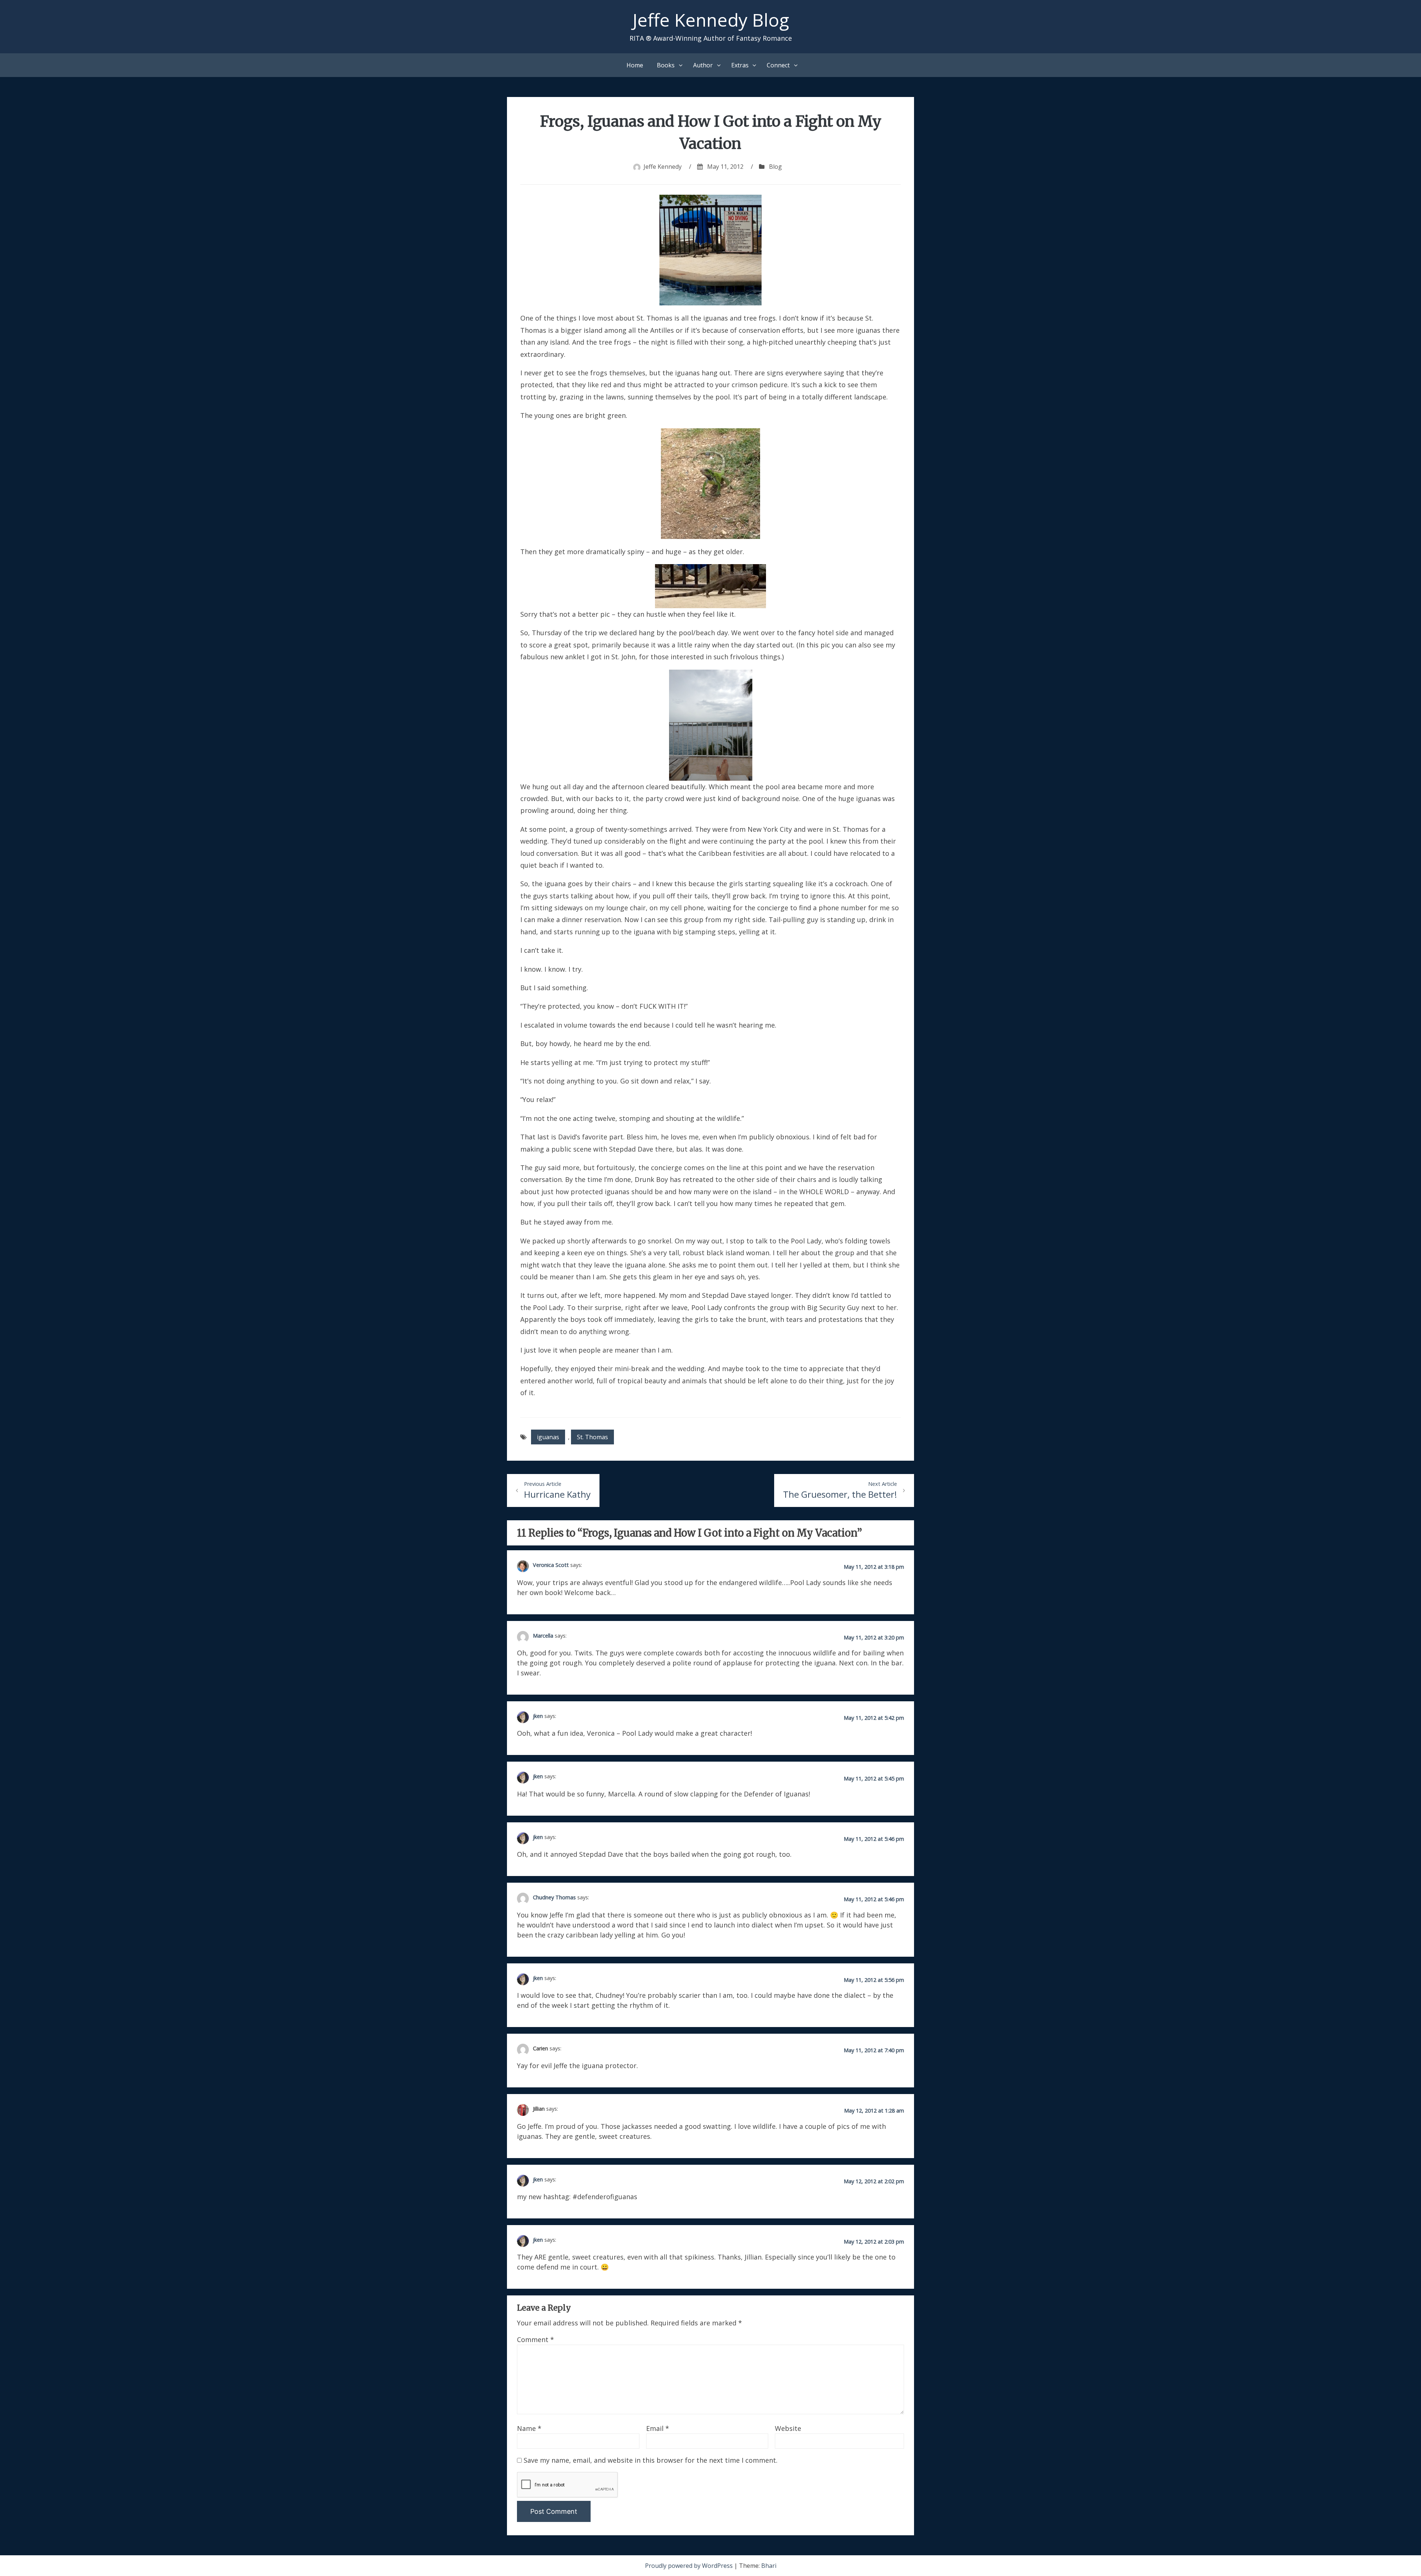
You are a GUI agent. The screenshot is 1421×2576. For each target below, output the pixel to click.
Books (666, 65)
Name (529, 2428)
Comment (535, 2339)
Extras (740, 65)
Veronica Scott (551, 1565)
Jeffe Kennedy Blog (711, 20)
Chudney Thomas (554, 1897)
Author (703, 65)
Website (788, 2428)
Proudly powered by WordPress (690, 2566)
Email (658, 2428)
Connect (778, 65)
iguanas (548, 1437)
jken (538, 1716)
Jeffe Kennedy (663, 167)
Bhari (769, 2566)
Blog (775, 167)
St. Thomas (592, 1437)
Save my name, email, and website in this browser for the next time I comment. (651, 2460)
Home (635, 65)
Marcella (543, 1635)
